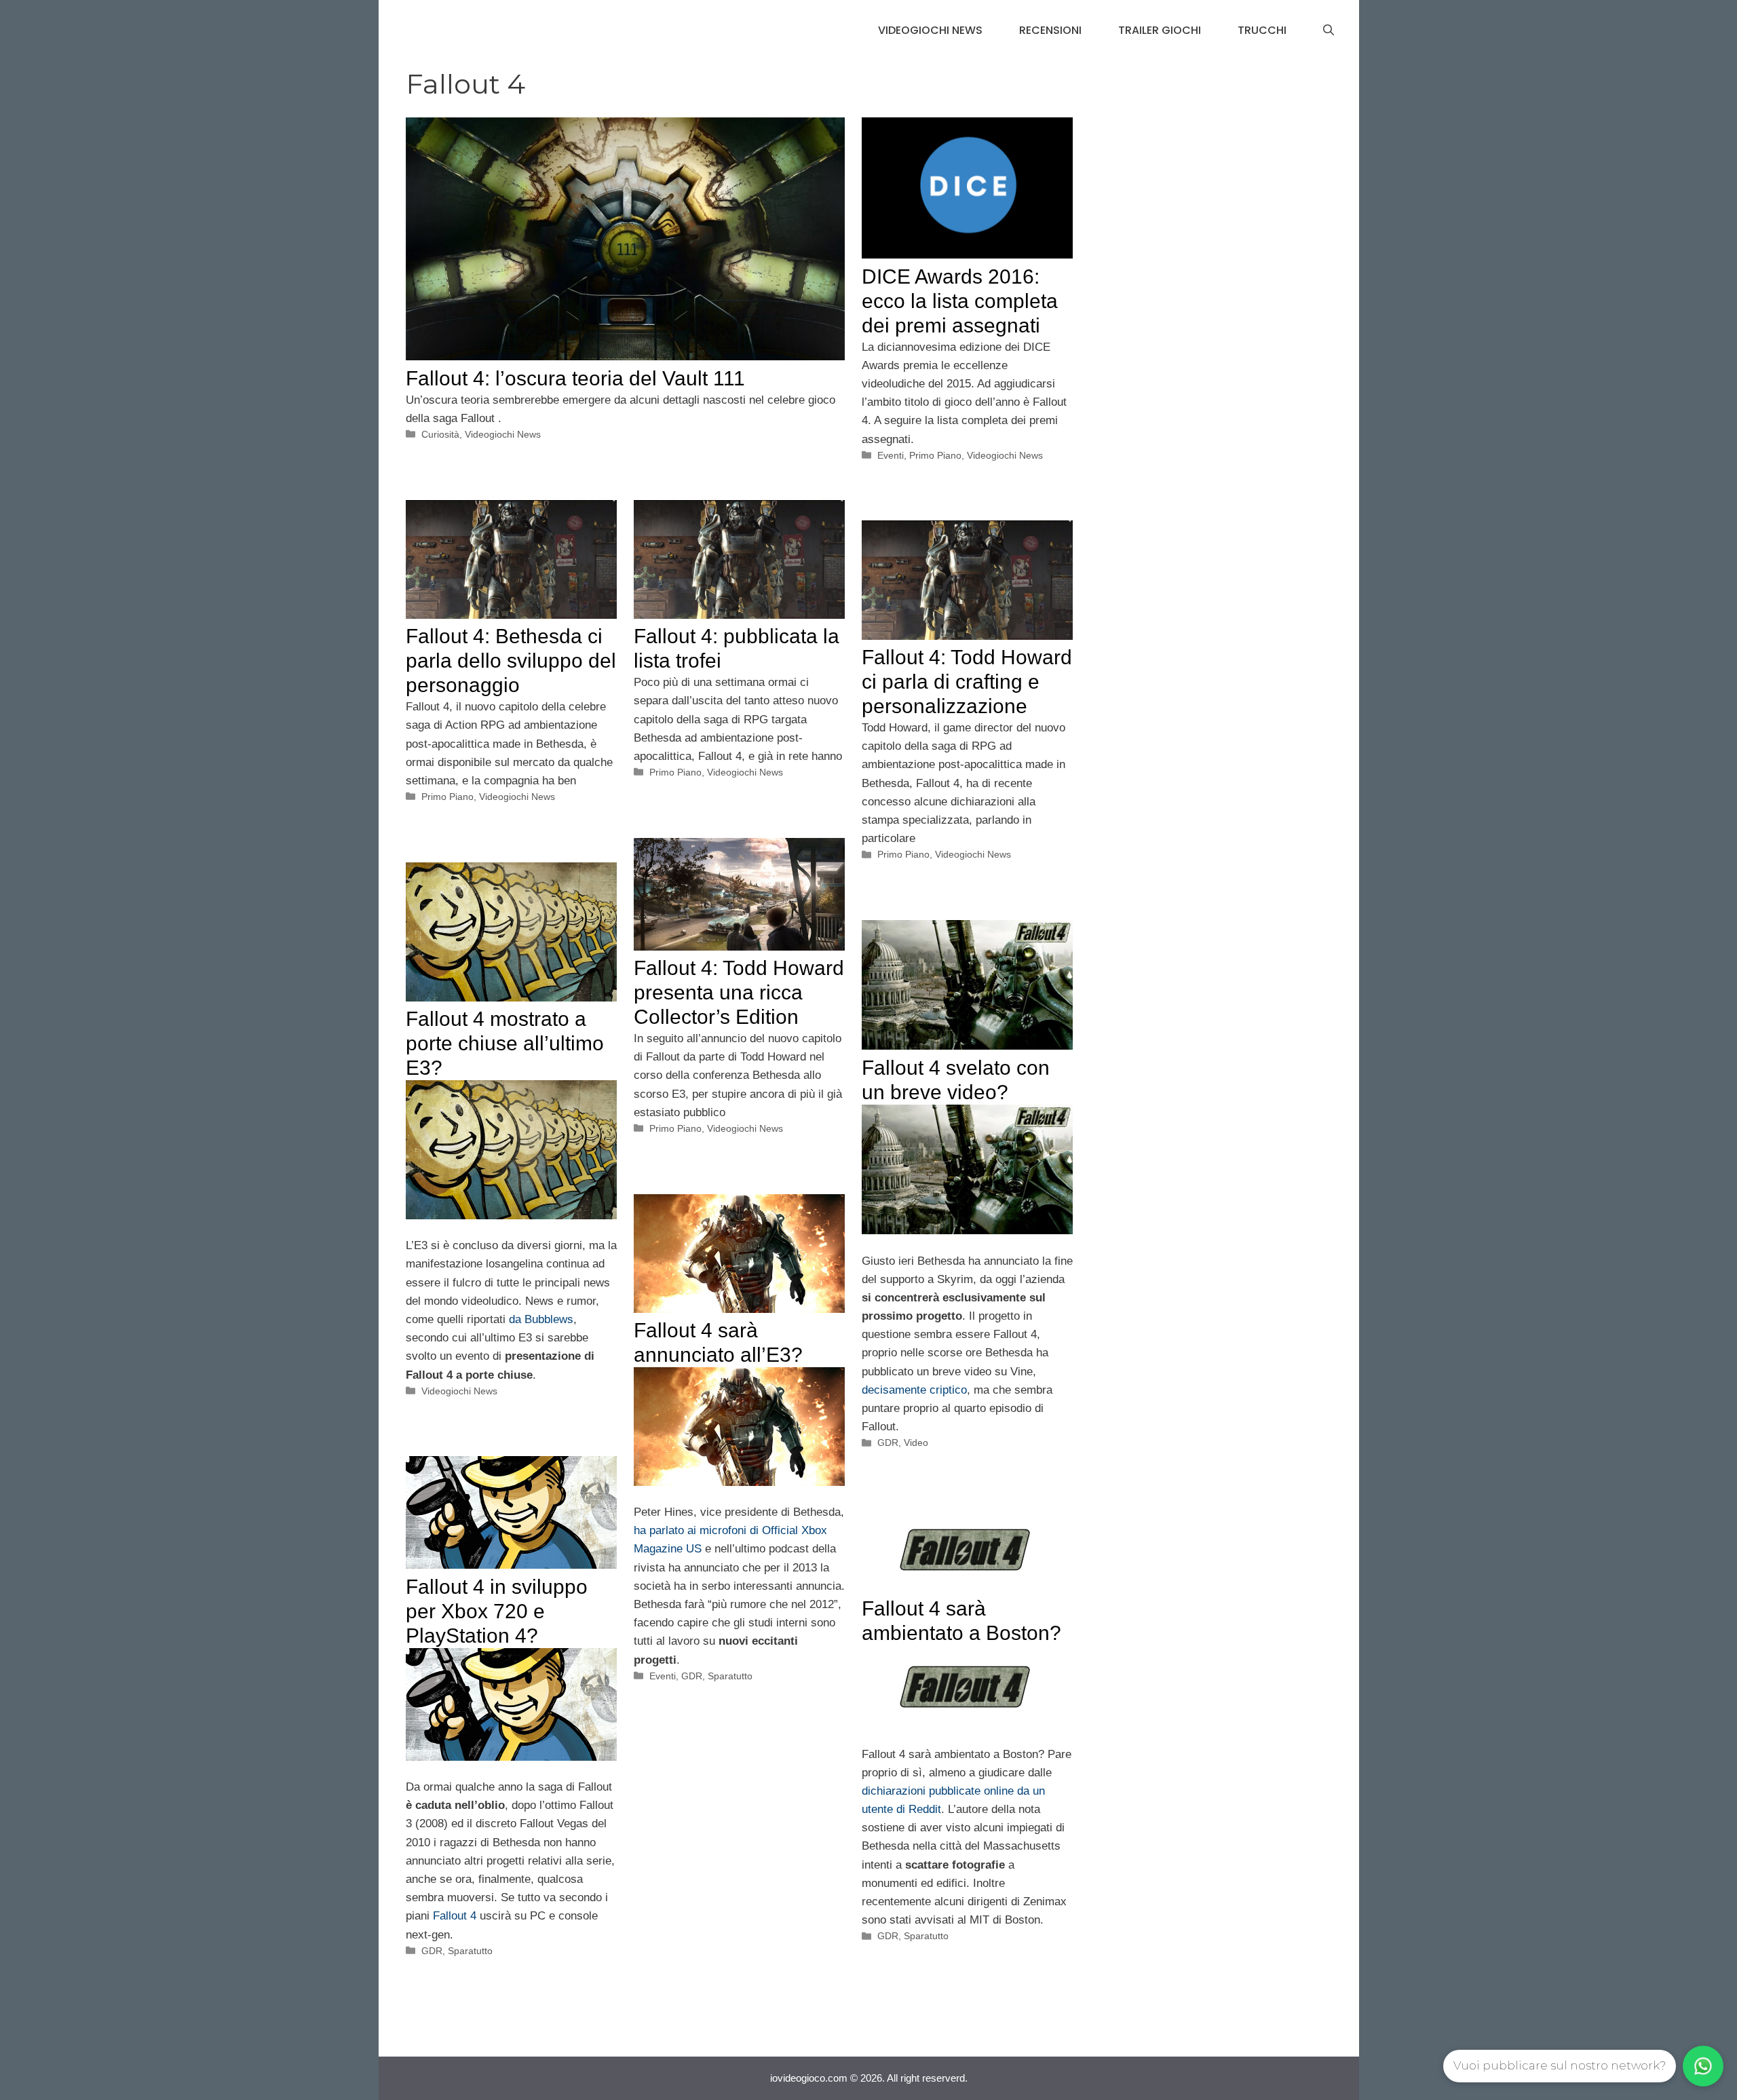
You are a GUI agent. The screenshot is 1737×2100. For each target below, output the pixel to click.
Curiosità (440, 434)
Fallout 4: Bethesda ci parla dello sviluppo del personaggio (511, 661)
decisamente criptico (914, 1390)
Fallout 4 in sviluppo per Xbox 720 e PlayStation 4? (497, 1611)
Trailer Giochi (1160, 30)
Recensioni (1050, 30)
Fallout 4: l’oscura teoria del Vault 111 (575, 378)
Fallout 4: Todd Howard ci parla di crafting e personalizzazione (967, 682)
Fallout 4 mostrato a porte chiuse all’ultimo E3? (505, 1043)
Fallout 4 (455, 1916)
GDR (888, 1443)
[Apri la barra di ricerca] (1329, 31)
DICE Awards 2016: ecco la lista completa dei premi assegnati (960, 301)
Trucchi (1262, 30)
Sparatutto (730, 1676)
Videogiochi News (930, 30)
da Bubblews (541, 1319)
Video (916, 1443)
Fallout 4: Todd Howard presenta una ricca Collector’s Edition (739, 992)
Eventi (891, 455)
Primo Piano (935, 455)
